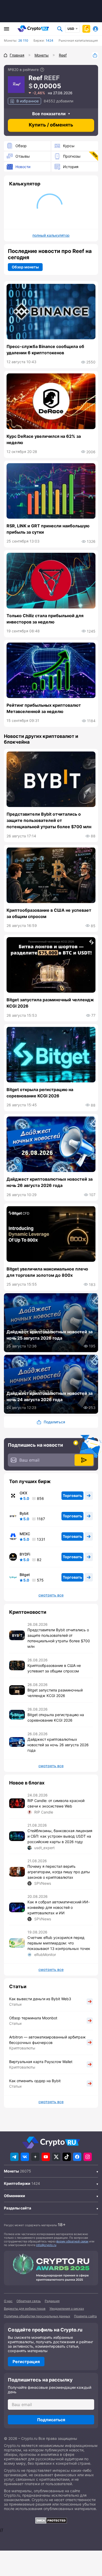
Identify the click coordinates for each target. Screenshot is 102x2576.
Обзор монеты (25, 267)
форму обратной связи (72, 2241)
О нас (8, 2301)
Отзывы (23, 156)
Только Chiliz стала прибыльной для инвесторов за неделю (45, 619)
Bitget (25, 1575)
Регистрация (26, 2362)
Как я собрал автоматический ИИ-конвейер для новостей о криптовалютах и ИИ (59, 1907)
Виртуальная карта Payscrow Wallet (41, 2062)
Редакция (52, 2301)
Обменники (15, 2196)
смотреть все (51, 1595)
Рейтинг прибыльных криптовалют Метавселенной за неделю (44, 708)
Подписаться (51, 2420)
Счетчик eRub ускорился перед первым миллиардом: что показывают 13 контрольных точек (59, 1943)
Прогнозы (72, 156)
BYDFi (25, 1554)
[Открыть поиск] (60, 29)
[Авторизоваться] (95, 29)
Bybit (24, 1513)
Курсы (69, 146)
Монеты (11, 2171)
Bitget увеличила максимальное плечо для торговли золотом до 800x (47, 1272)
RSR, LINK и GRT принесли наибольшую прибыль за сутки (48, 529)
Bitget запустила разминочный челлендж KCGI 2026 (50, 1003)
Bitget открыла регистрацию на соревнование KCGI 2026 (40, 1093)
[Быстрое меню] (86, 29)
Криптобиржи (17, 2183)
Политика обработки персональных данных (37, 2316)
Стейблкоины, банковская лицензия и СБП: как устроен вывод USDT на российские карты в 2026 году (60, 1836)
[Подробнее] (42, 70)
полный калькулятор (51, 235)
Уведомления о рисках (67, 2309)
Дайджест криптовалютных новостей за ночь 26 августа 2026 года (50, 1182)
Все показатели (49, 114)
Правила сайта (85, 2316)
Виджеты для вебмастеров (25, 2309)
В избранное (28, 101)
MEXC (25, 1534)
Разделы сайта (18, 2208)
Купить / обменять (51, 125)
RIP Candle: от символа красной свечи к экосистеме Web (56, 1803)
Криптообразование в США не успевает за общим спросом (49, 913)
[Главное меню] (7, 29)
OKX (23, 1493)
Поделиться (95, 55)
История (71, 167)
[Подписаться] (84, 1460)
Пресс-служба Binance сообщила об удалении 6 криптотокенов (45, 350)
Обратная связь (29, 2301)
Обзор (21, 146)
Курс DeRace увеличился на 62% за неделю (44, 439)
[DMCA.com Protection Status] (51, 2520)
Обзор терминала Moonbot (33, 2018)
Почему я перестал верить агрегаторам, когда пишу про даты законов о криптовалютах (59, 1872)
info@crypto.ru (46, 2245)
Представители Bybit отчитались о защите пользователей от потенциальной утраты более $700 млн (49, 820)
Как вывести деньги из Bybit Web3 (40, 1999)
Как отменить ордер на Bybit (35, 2081)
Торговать (72, 1496)
